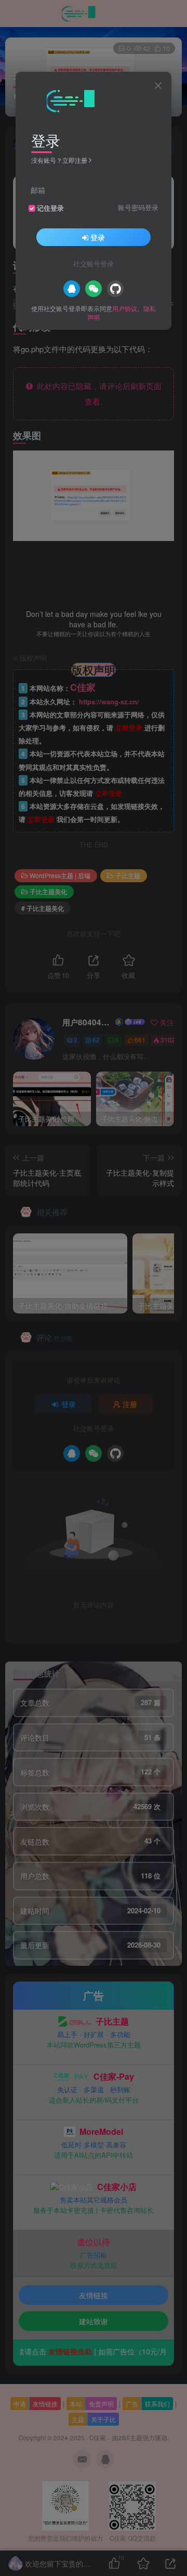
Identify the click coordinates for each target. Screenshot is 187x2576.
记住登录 (50, 208)
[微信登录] (94, 289)
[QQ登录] (72, 289)
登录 (98, 237)
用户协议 (125, 308)
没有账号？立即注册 (59, 160)
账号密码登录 (138, 208)
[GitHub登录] (115, 289)
